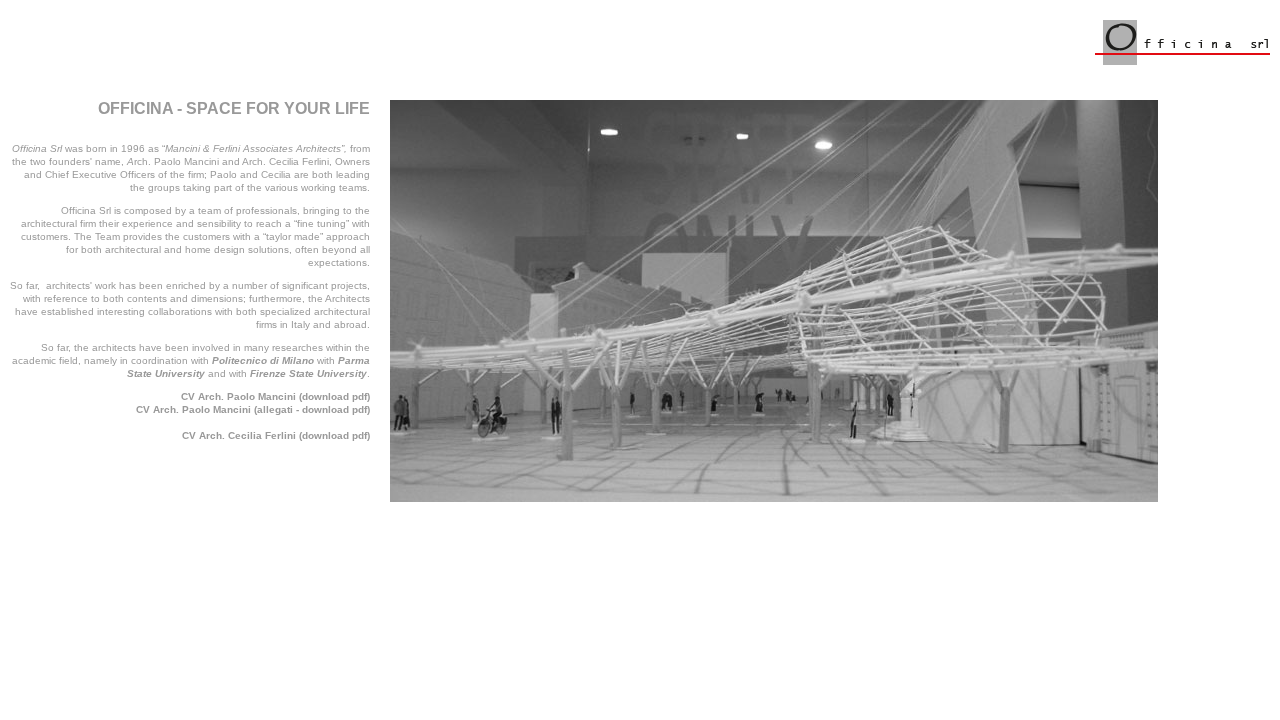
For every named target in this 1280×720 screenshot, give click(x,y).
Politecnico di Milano (263, 360)
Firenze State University (308, 373)
